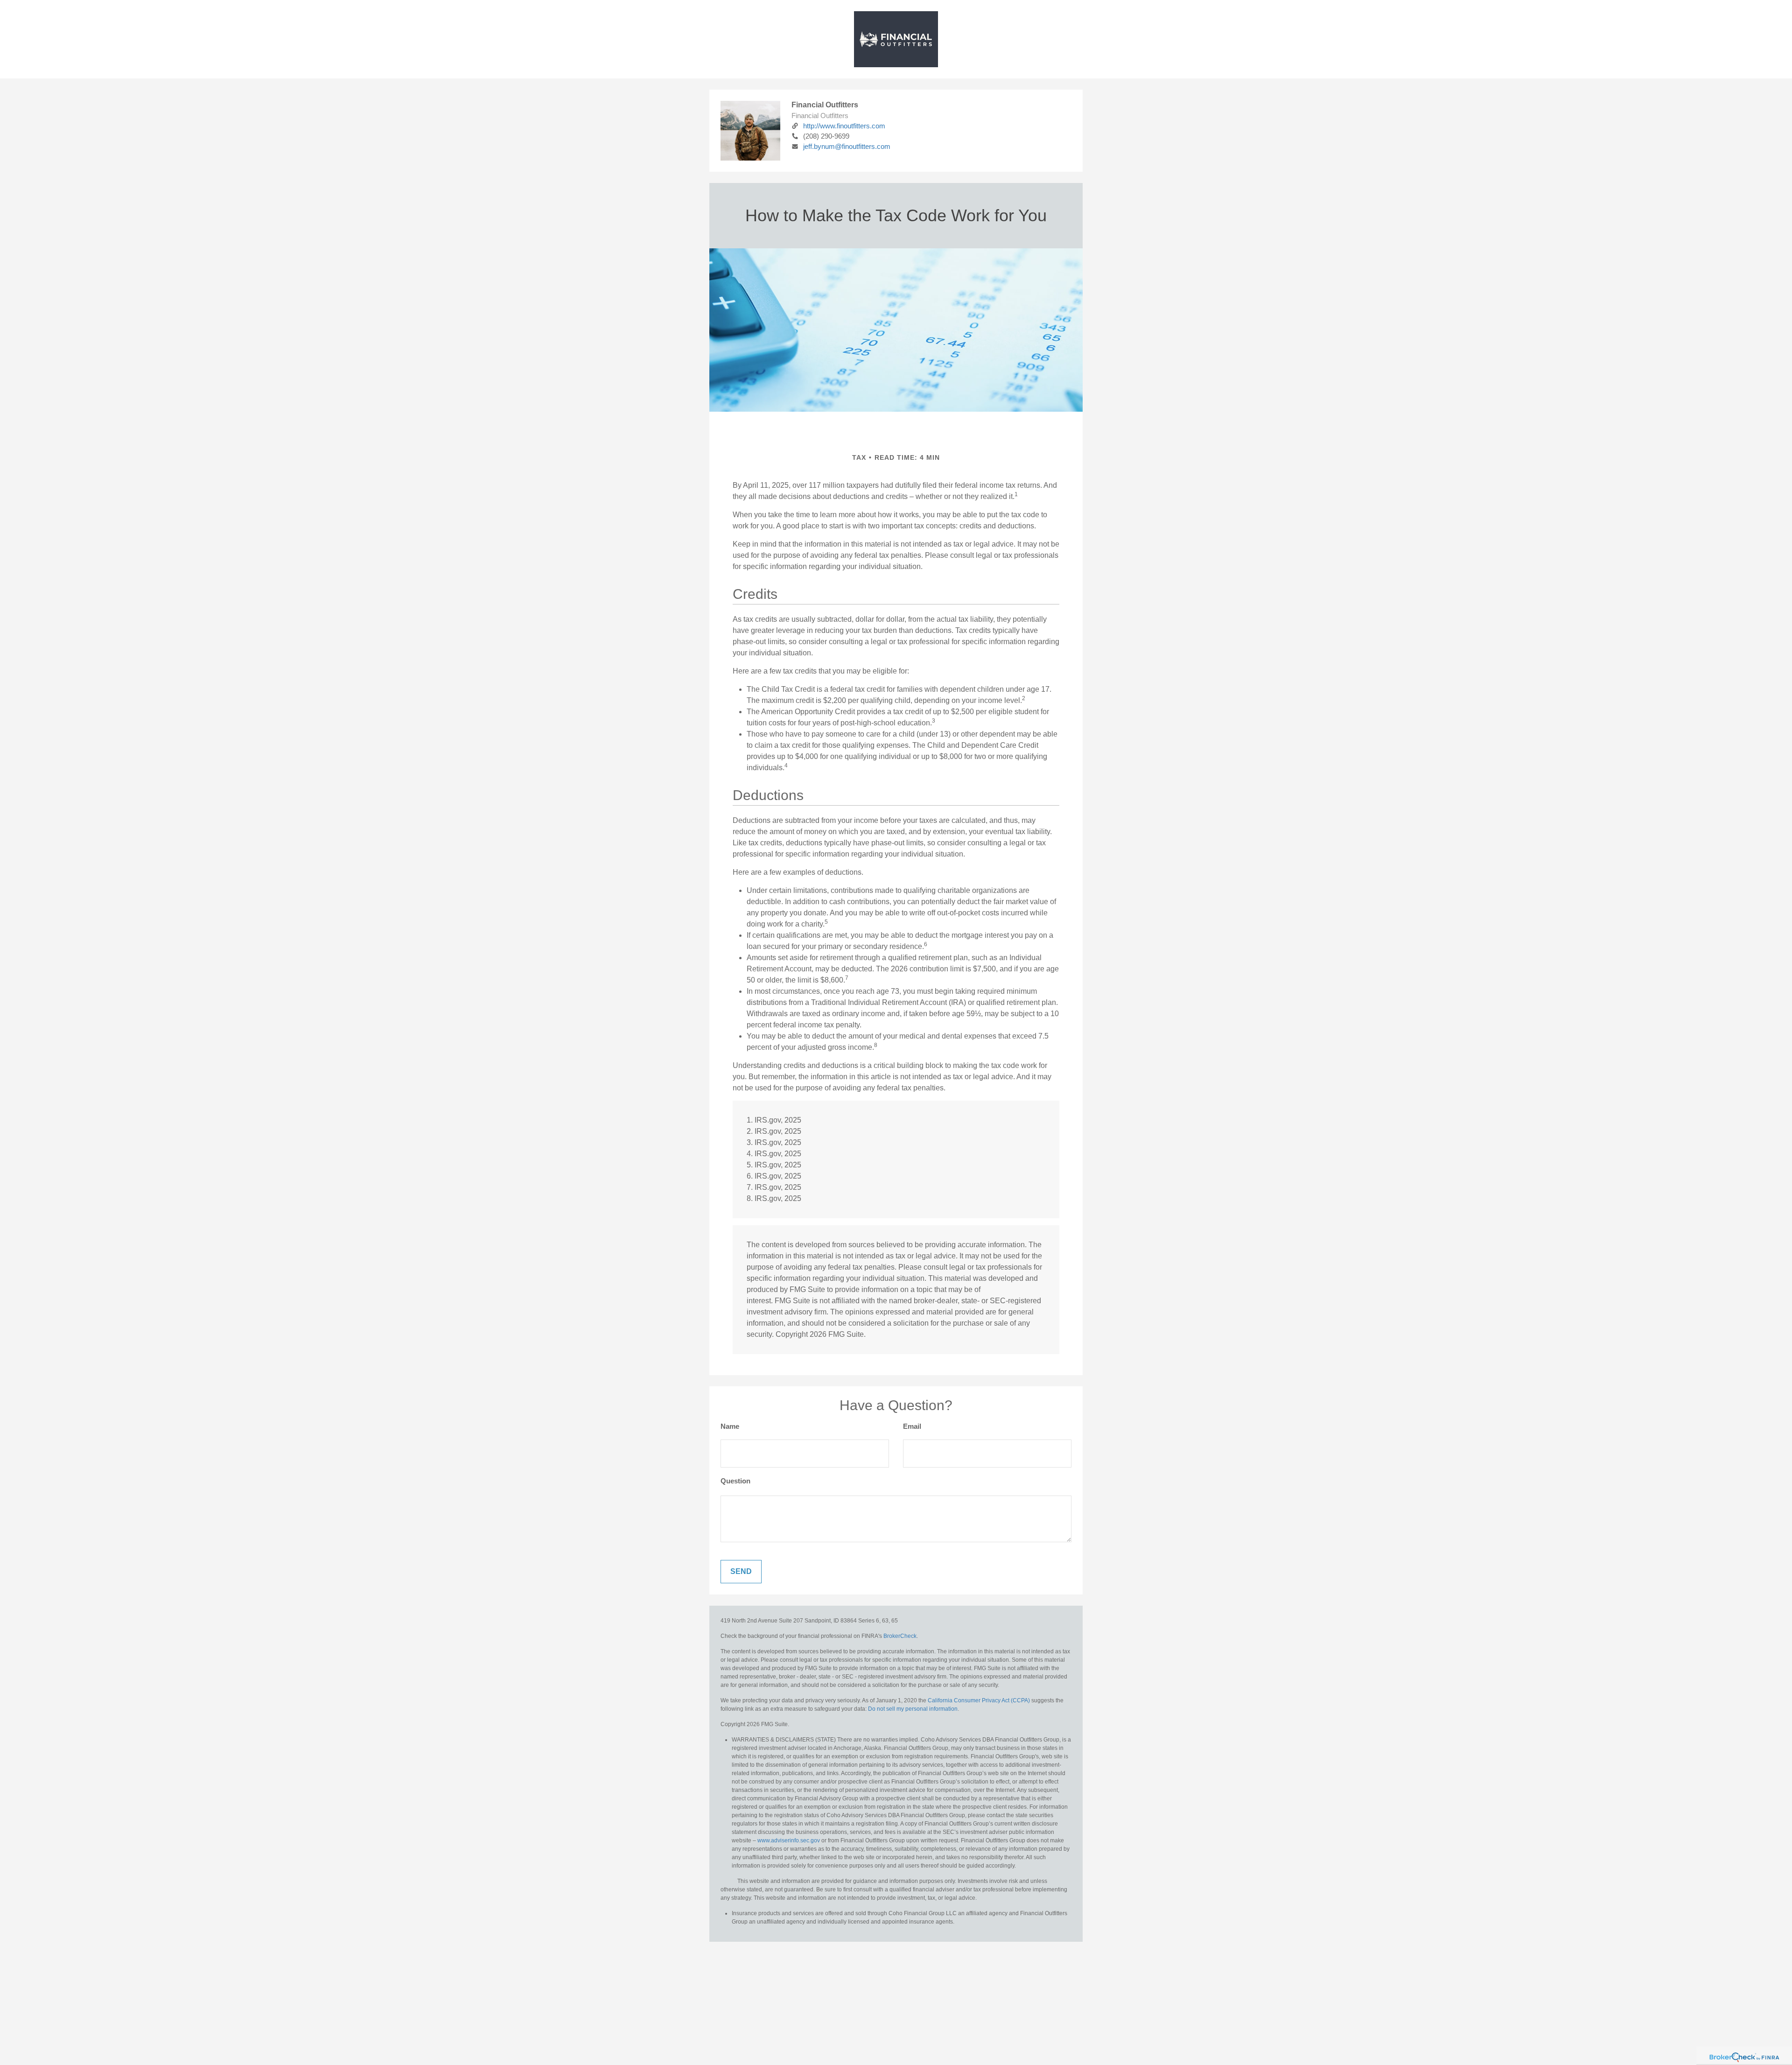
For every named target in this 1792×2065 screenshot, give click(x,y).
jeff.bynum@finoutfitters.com (847, 146)
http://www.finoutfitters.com (844, 126)
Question (735, 1481)
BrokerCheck (900, 1636)
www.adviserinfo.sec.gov (789, 1840)
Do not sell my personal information (913, 1709)
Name (730, 1426)
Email (912, 1426)
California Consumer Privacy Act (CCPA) (979, 1700)
